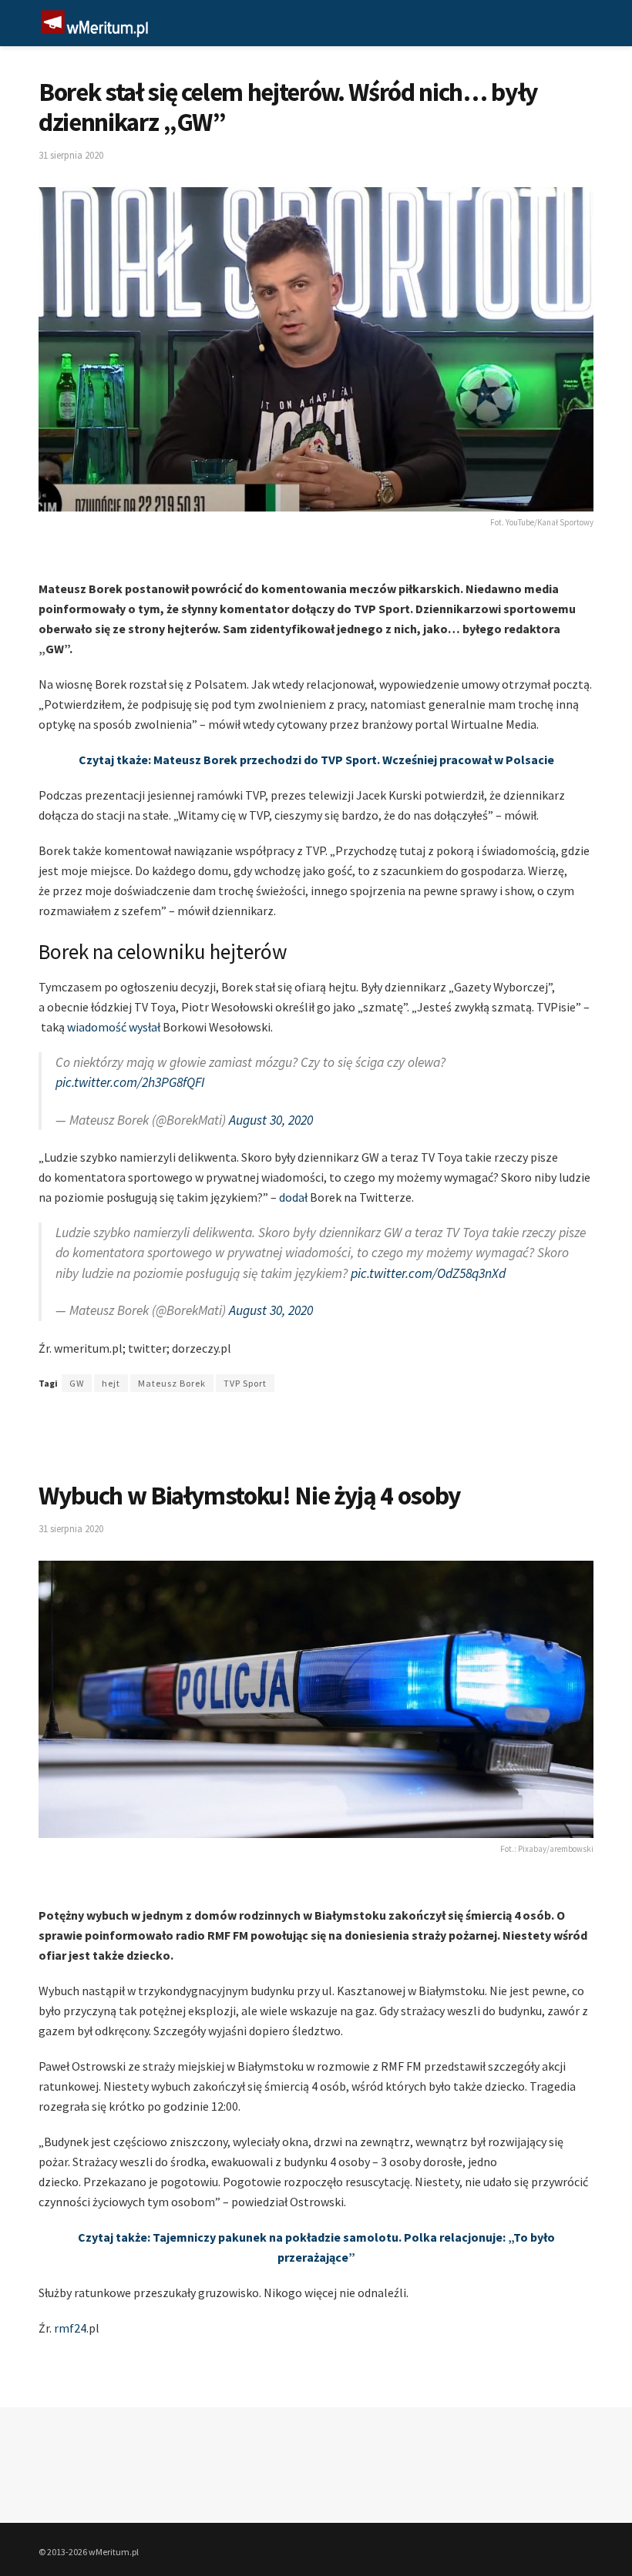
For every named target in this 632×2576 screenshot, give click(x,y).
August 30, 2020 (271, 1120)
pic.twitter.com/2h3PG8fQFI (130, 1082)
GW (77, 1383)
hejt (111, 1383)
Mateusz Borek (172, 1383)
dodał (294, 1197)
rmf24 (70, 2328)
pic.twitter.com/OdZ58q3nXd (428, 1273)
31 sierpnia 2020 (71, 155)
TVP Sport (245, 1383)
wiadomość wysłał (114, 1027)
